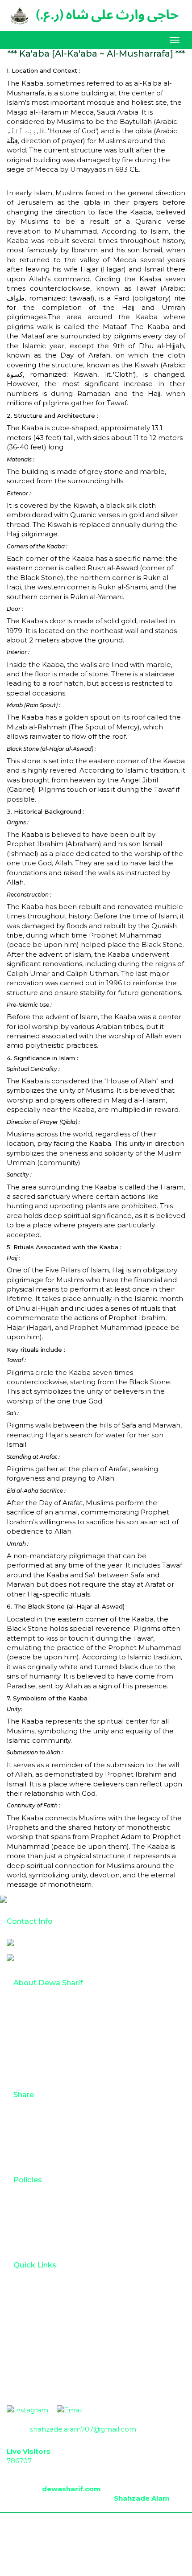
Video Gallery (42, 2130)
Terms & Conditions (52, 2202)
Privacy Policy (43, 2229)
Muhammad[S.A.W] (53, 2018)
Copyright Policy (47, 2216)
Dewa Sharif (40, 2032)
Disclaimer (38, 2242)
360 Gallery (38, 2144)
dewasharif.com (72, 2489)
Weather (35, 2301)
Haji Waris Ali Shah (50, 2059)
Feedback (37, 2157)
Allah (28, 2005)
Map (27, 2287)
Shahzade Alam (142, 2498)
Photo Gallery (43, 2117)
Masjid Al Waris (44, 2072)
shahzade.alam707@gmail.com (80, 1957)
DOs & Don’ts (42, 2327)
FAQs (29, 2314)
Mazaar (32, 2045)
